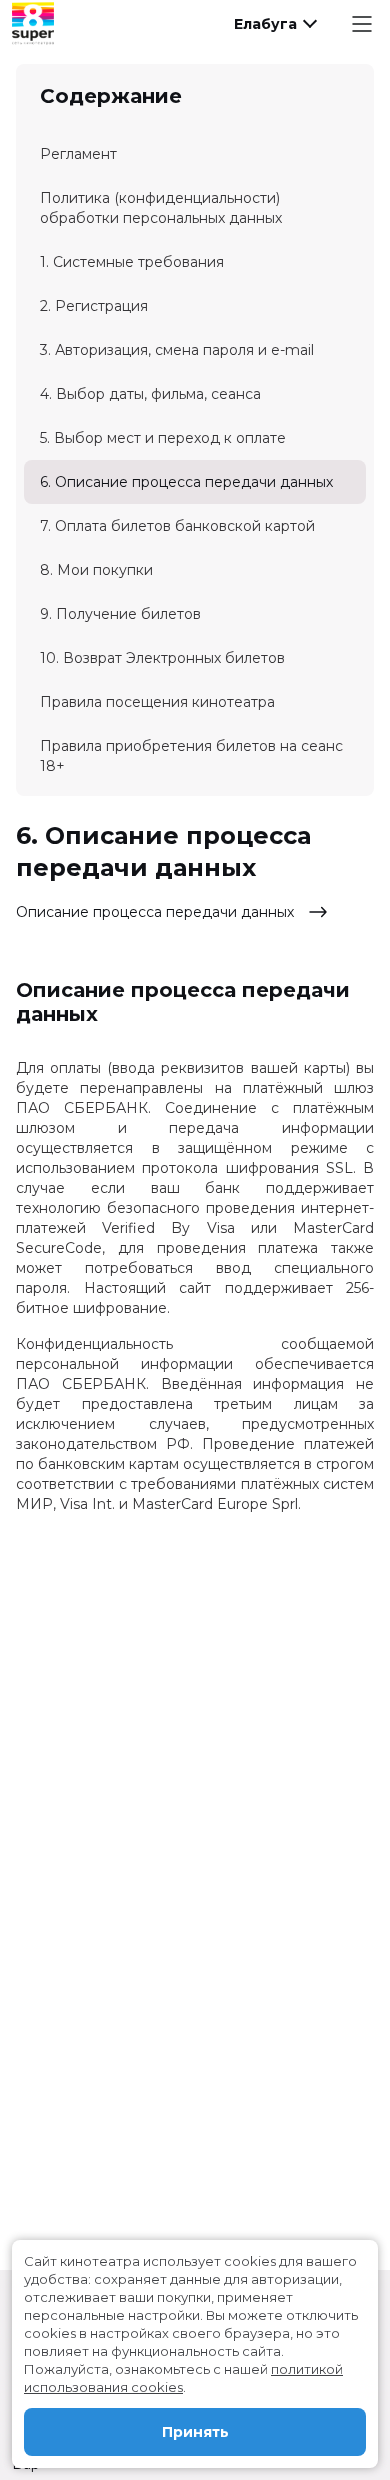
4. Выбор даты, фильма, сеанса (150, 394)
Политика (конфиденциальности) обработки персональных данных (161, 208)
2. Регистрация (94, 306)
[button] (274, 24)
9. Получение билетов (120, 614)
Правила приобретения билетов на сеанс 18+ (191, 756)
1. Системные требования (132, 262)
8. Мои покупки (96, 570)
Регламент (78, 154)
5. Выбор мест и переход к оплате (163, 438)
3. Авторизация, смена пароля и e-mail (177, 350)
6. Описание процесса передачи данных (186, 482)
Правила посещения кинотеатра (157, 702)
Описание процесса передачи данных (157, 912)
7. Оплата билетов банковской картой (177, 526)
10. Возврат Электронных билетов (162, 658)
